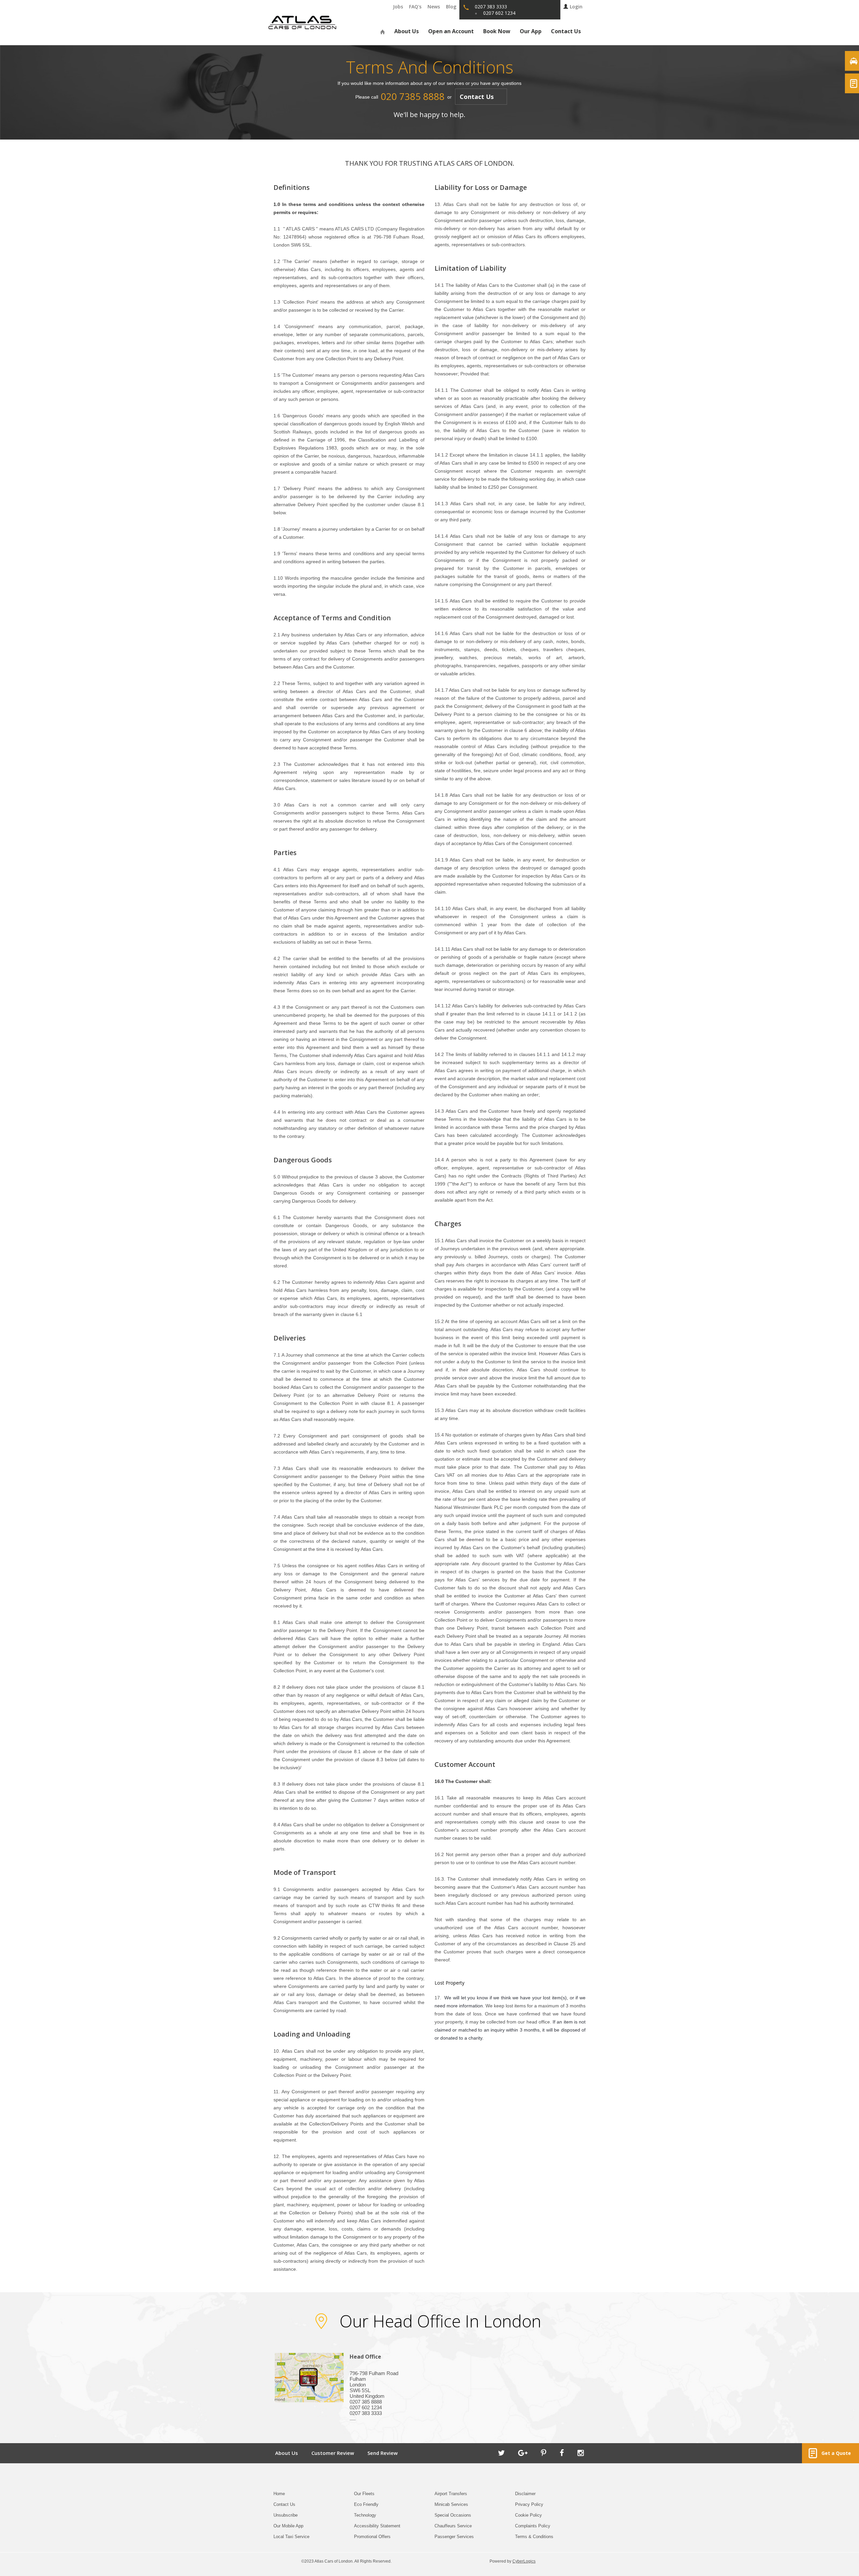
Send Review (383, 2453)
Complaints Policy (533, 2526)
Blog (451, 7)
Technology (365, 2515)
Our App (531, 31)
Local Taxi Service (291, 2537)
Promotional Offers (372, 2537)
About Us (407, 31)
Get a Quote (835, 2453)
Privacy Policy (529, 2504)
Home (279, 2494)
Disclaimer (525, 2494)
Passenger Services (454, 2537)
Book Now (497, 31)
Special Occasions (453, 2515)
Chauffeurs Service (453, 2526)
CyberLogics (524, 2561)
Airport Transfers (451, 2494)
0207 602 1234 (499, 13)
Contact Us (566, 31)
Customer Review (333, 2453)
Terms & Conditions (534, 2537)
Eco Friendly (366, 2504)
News (434, 7)
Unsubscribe (286, 2515)
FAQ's (415, 7)
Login (576, 7)
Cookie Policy (528, 2515)
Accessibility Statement (377, 2526)
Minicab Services (451, 2504)
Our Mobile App (288, 2526)
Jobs (398, 7)
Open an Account (451, 31)
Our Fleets (364, 2494)
